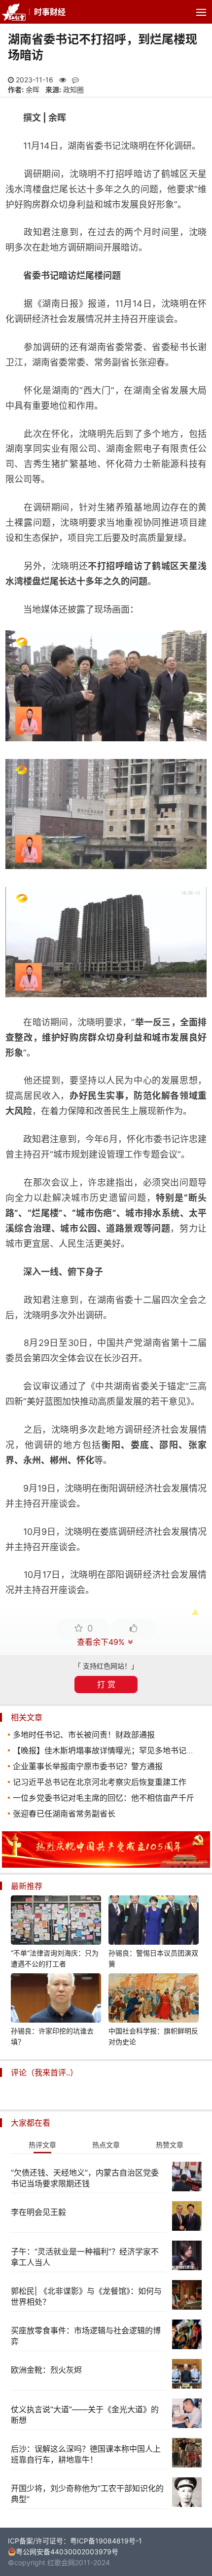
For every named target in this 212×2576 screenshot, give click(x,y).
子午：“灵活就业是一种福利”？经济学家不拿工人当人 (85, 2257)
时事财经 (50, 12)
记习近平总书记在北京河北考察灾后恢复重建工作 (100, 1782)
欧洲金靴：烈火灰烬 (46, 2370)
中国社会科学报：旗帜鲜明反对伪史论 (153, 2036)
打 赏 (106, 1684)
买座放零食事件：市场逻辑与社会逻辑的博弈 (86, 2336)
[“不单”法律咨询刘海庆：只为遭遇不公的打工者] (56, 1922)
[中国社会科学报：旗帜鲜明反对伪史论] (154, 1999)
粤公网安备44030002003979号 (67, 2552)
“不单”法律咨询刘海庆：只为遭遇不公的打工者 (55, 1958)
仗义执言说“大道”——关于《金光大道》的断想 (85, 2415)
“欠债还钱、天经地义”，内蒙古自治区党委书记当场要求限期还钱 (85, 2178)
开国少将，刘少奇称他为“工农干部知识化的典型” (87, 2494)
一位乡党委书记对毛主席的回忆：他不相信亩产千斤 (104, 1798)
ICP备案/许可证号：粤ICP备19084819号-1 (75, 2541)
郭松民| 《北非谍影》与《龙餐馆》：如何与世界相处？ (86, 2296)
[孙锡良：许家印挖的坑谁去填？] (56, 1999)
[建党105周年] (106, 1865)
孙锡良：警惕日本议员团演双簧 (153, 1958)
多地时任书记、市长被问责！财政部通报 (84, 1735)
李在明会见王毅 (38, 2212)
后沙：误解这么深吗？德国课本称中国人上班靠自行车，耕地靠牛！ (86, 2454)
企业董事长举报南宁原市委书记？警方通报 (88, 1766)
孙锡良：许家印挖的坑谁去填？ (52, 2036)
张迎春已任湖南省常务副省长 (64, 1814)
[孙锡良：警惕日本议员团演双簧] (154, 1922)
